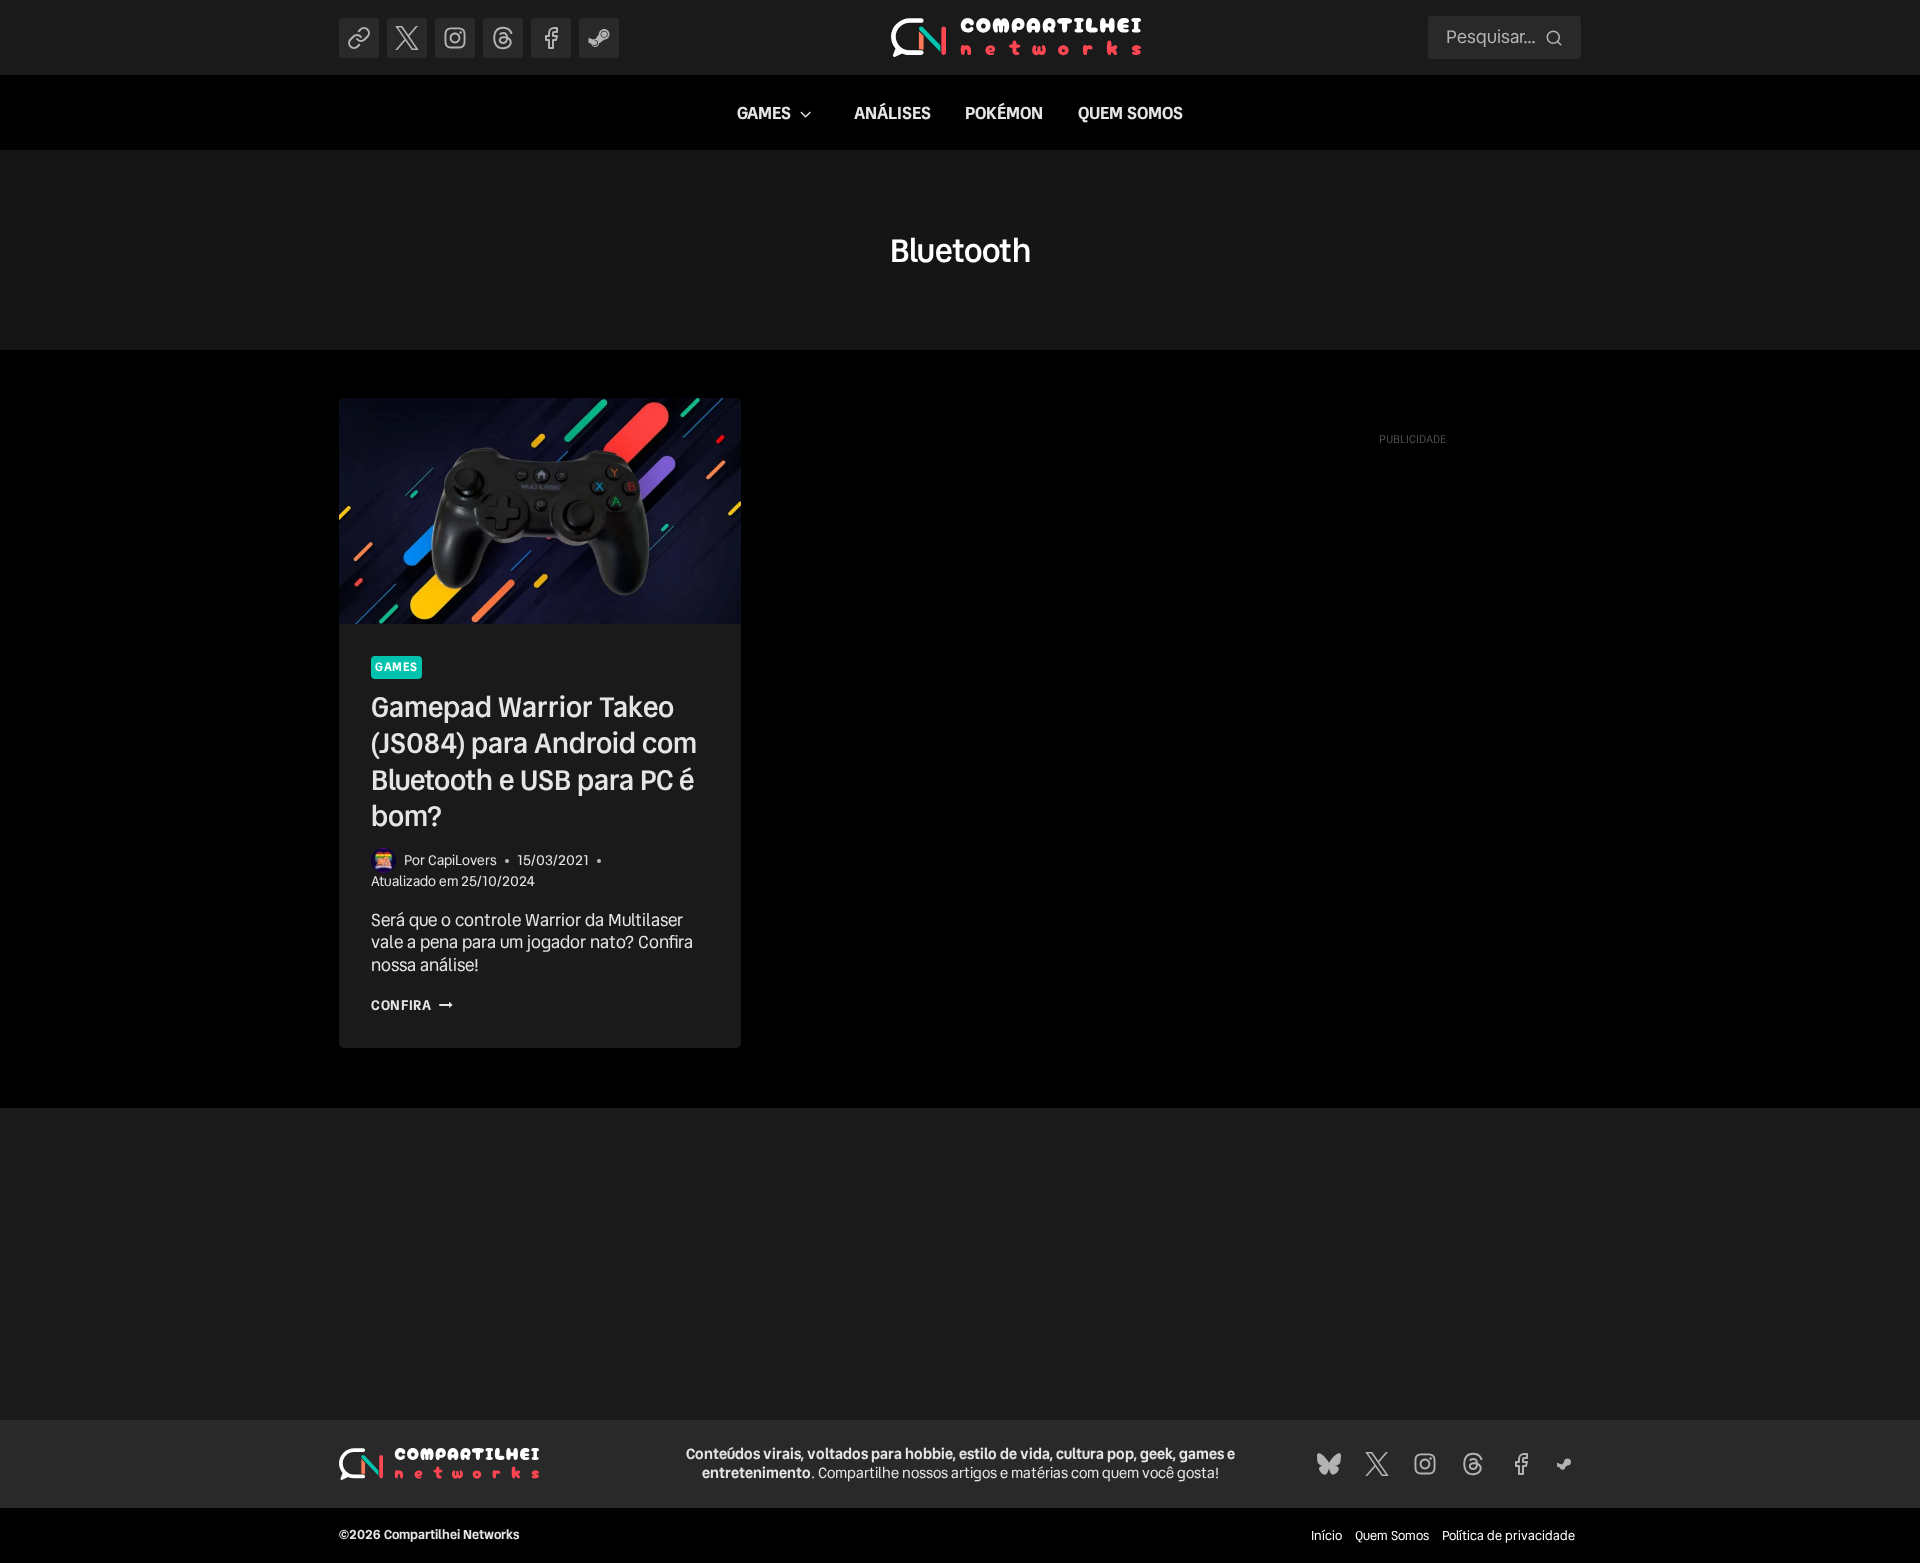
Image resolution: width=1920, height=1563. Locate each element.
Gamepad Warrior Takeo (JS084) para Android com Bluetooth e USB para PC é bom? (534, 761)
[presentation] (540, 511)
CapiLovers (462, 860)
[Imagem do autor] (383, 860)
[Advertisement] (1412, 755)
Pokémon (1004, 113)
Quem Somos (1130, 113)
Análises (892, 113)
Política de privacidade (1508, 1535)
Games (764, 113)
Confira (412, 1005)
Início (1326, 1535)
